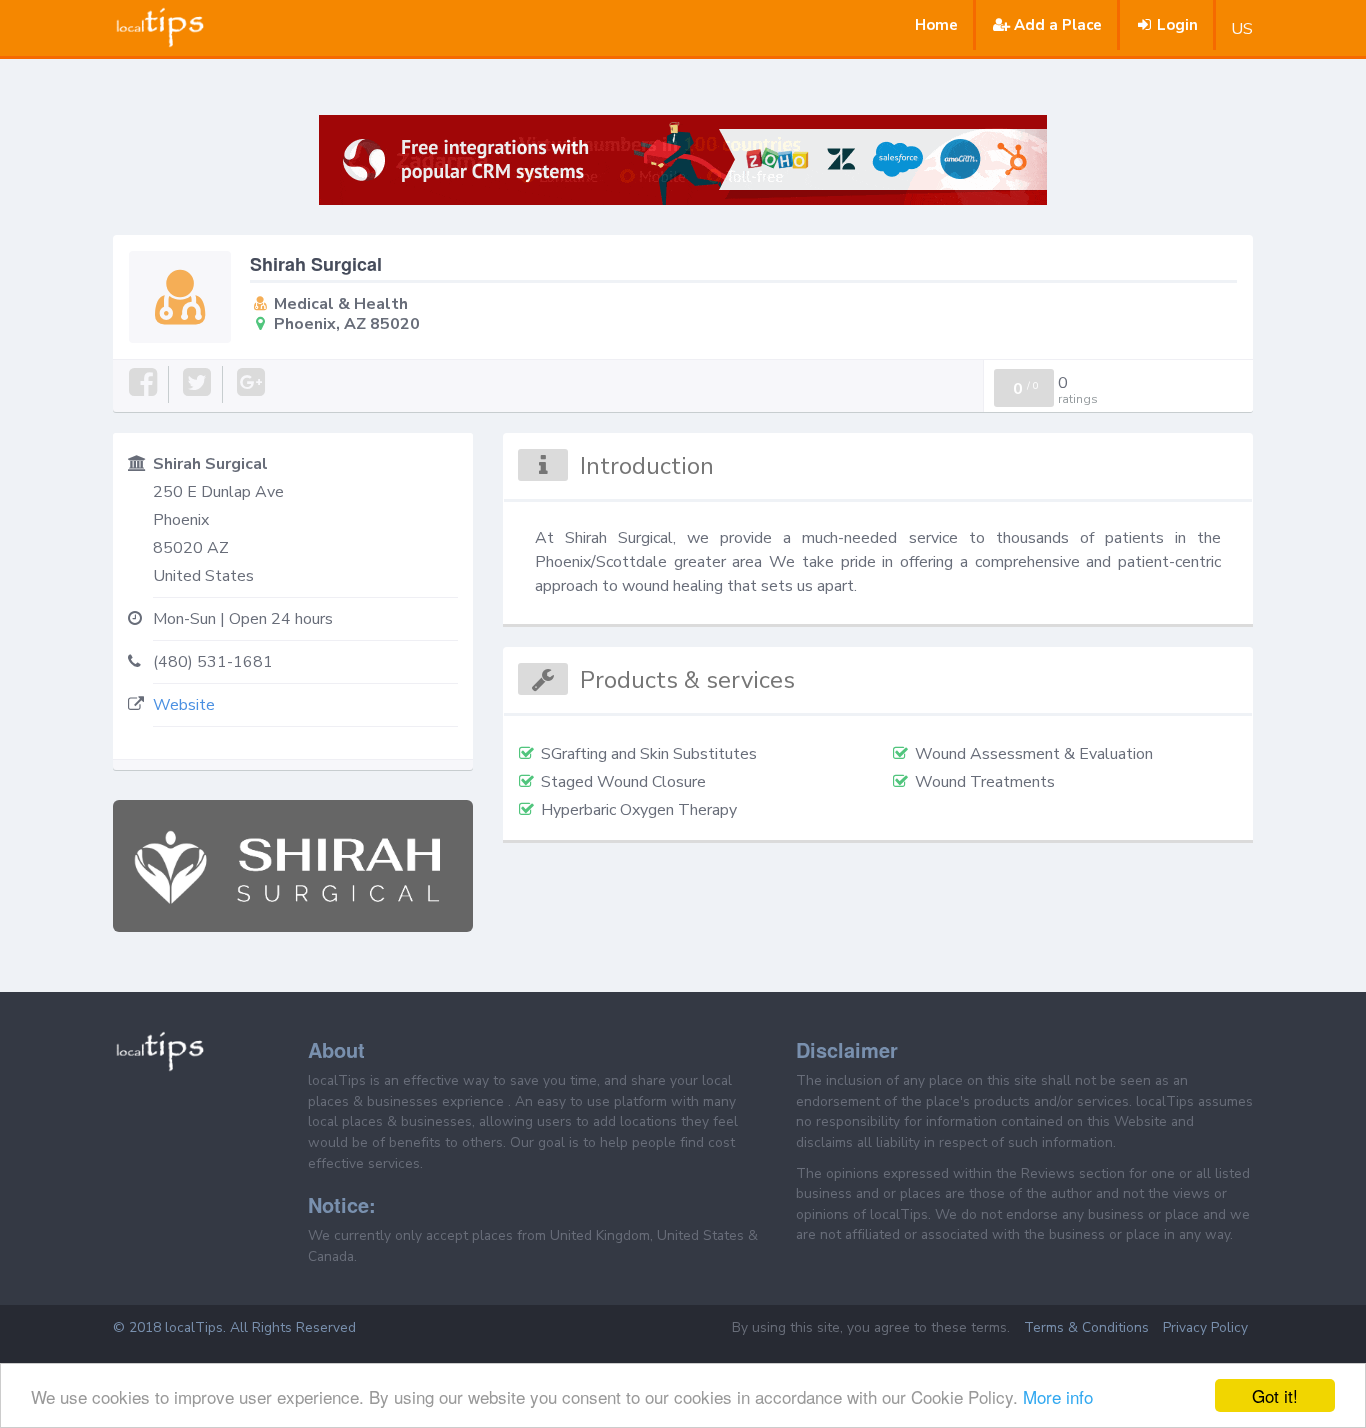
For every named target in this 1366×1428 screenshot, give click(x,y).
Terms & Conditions (1086, 1327)
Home (936, 25)
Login (1177, 25)
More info (1058, 1396)
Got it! (1275, 1395)
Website (184, 705)
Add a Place (1058, 25)
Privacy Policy (1205, 1327)
